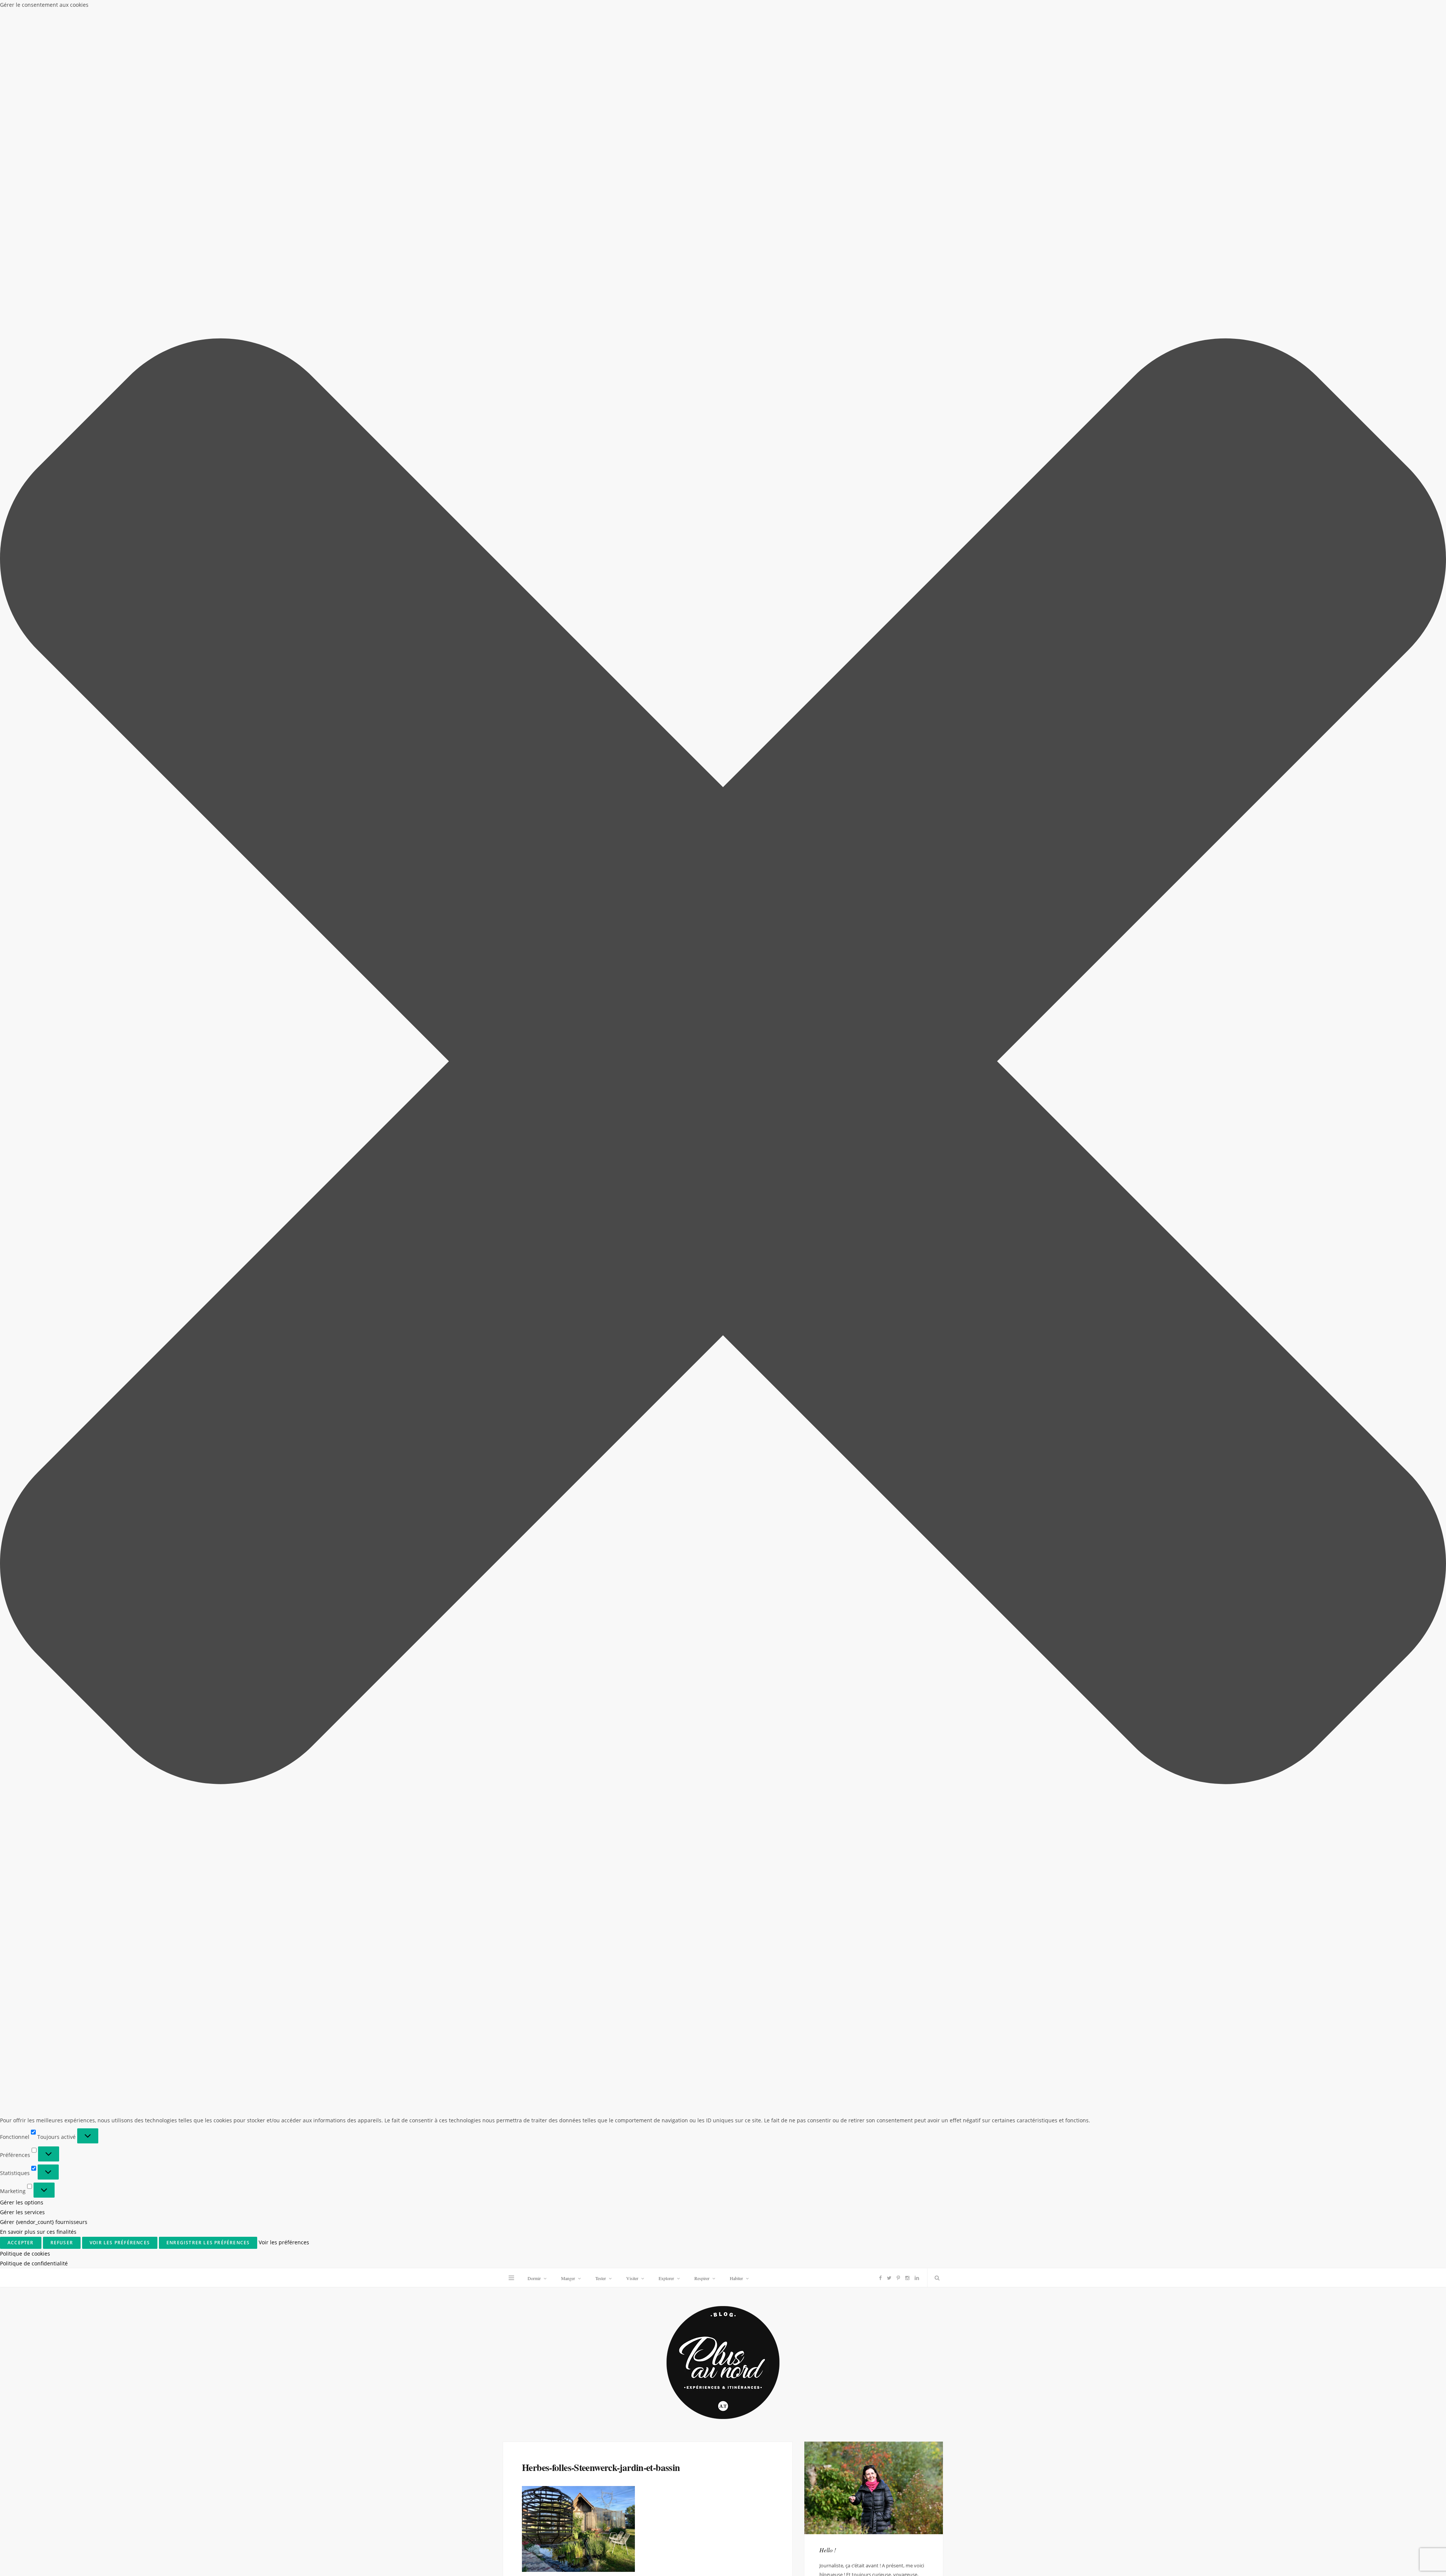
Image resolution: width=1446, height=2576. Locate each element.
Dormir (534, 2278)
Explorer (666, 2278)
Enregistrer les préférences (208, 2243)
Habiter (736, 2278)
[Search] (935, 2278)
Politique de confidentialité (34, 2263)
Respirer (702, 2278)
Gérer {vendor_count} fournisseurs (44, 2222)
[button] (723, 1063)
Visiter (632, 2278)
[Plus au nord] (723, 2363)
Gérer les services (22, 2212)
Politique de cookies (25, 2254)
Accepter (21, 2243)
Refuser (62, 2243)
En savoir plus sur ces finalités (38, 2232)
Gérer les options (22, 2202)
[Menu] (511, 2278)
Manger (568, 2278)
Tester (601, 2278)
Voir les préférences (120, 2243)
